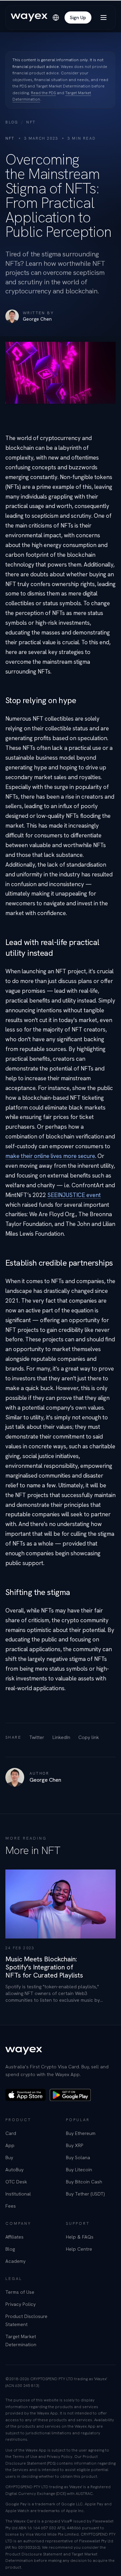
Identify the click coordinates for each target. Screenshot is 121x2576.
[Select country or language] (56, 17)
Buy (9, 2157)
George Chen (37, 319)
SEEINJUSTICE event (74, 1195)
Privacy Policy (21, 2304)
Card (11, 2133)
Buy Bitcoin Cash (84, 2182)
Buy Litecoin (79, 2170)
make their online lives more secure (50, 1156)
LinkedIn (61, 1737)
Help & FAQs (80, 2237)
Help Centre (79, 2249)
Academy (15, 2261)
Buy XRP (75, 2145)
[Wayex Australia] (29, 17)
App (10, 2145)
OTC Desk (16, 2182)
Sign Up (78, 17)
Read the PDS (43, 93)
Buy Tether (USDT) (85, 2194)
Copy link (89, 1737)
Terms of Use (20, 2292)
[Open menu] (104, 17)
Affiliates (14, 2237)
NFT (31, 122)
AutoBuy (14, 2170)
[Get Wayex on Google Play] (70, 2095)
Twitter (37, 1737)
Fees (11, 2206)
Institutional (18, 2194)
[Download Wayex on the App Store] (26, 2095)
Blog (12, 122)
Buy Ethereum (81, 2133)
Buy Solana (78, 2157)
